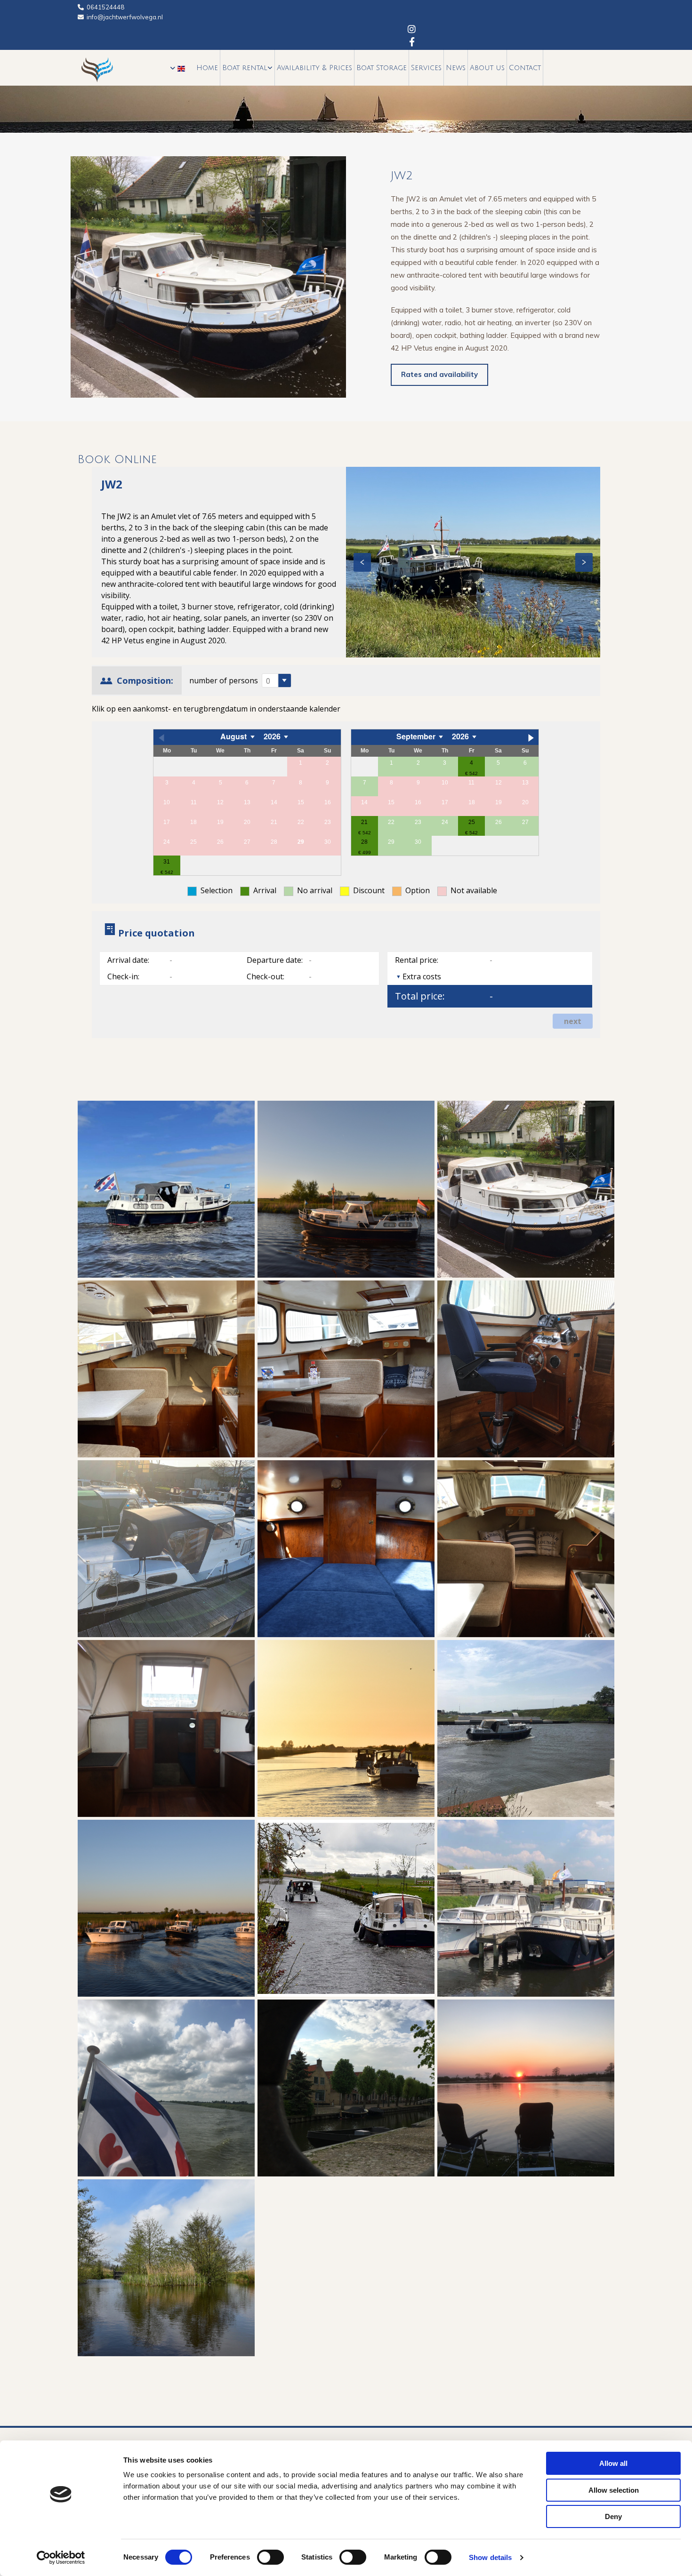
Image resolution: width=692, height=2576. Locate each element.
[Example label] (412, 41)
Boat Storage (382, 68)
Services (426, 68)
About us (487, 68)
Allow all (613, 2463)
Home (207, 68)
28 (364, 842)
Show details (490, 2557)
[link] (248, 68)
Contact (525, 68)
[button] (439, 375)
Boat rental (245, 68)
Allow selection (614, 2490)
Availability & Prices (314, 68)
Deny (613, 2516)
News (456, 68)
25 (472, 822)
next (573, 1021)
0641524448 (105, 7)
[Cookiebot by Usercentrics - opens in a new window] (61, 2558)
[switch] (270, 2557)
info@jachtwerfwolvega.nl (125, 17)
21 (364, 822)
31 (167, 862)
